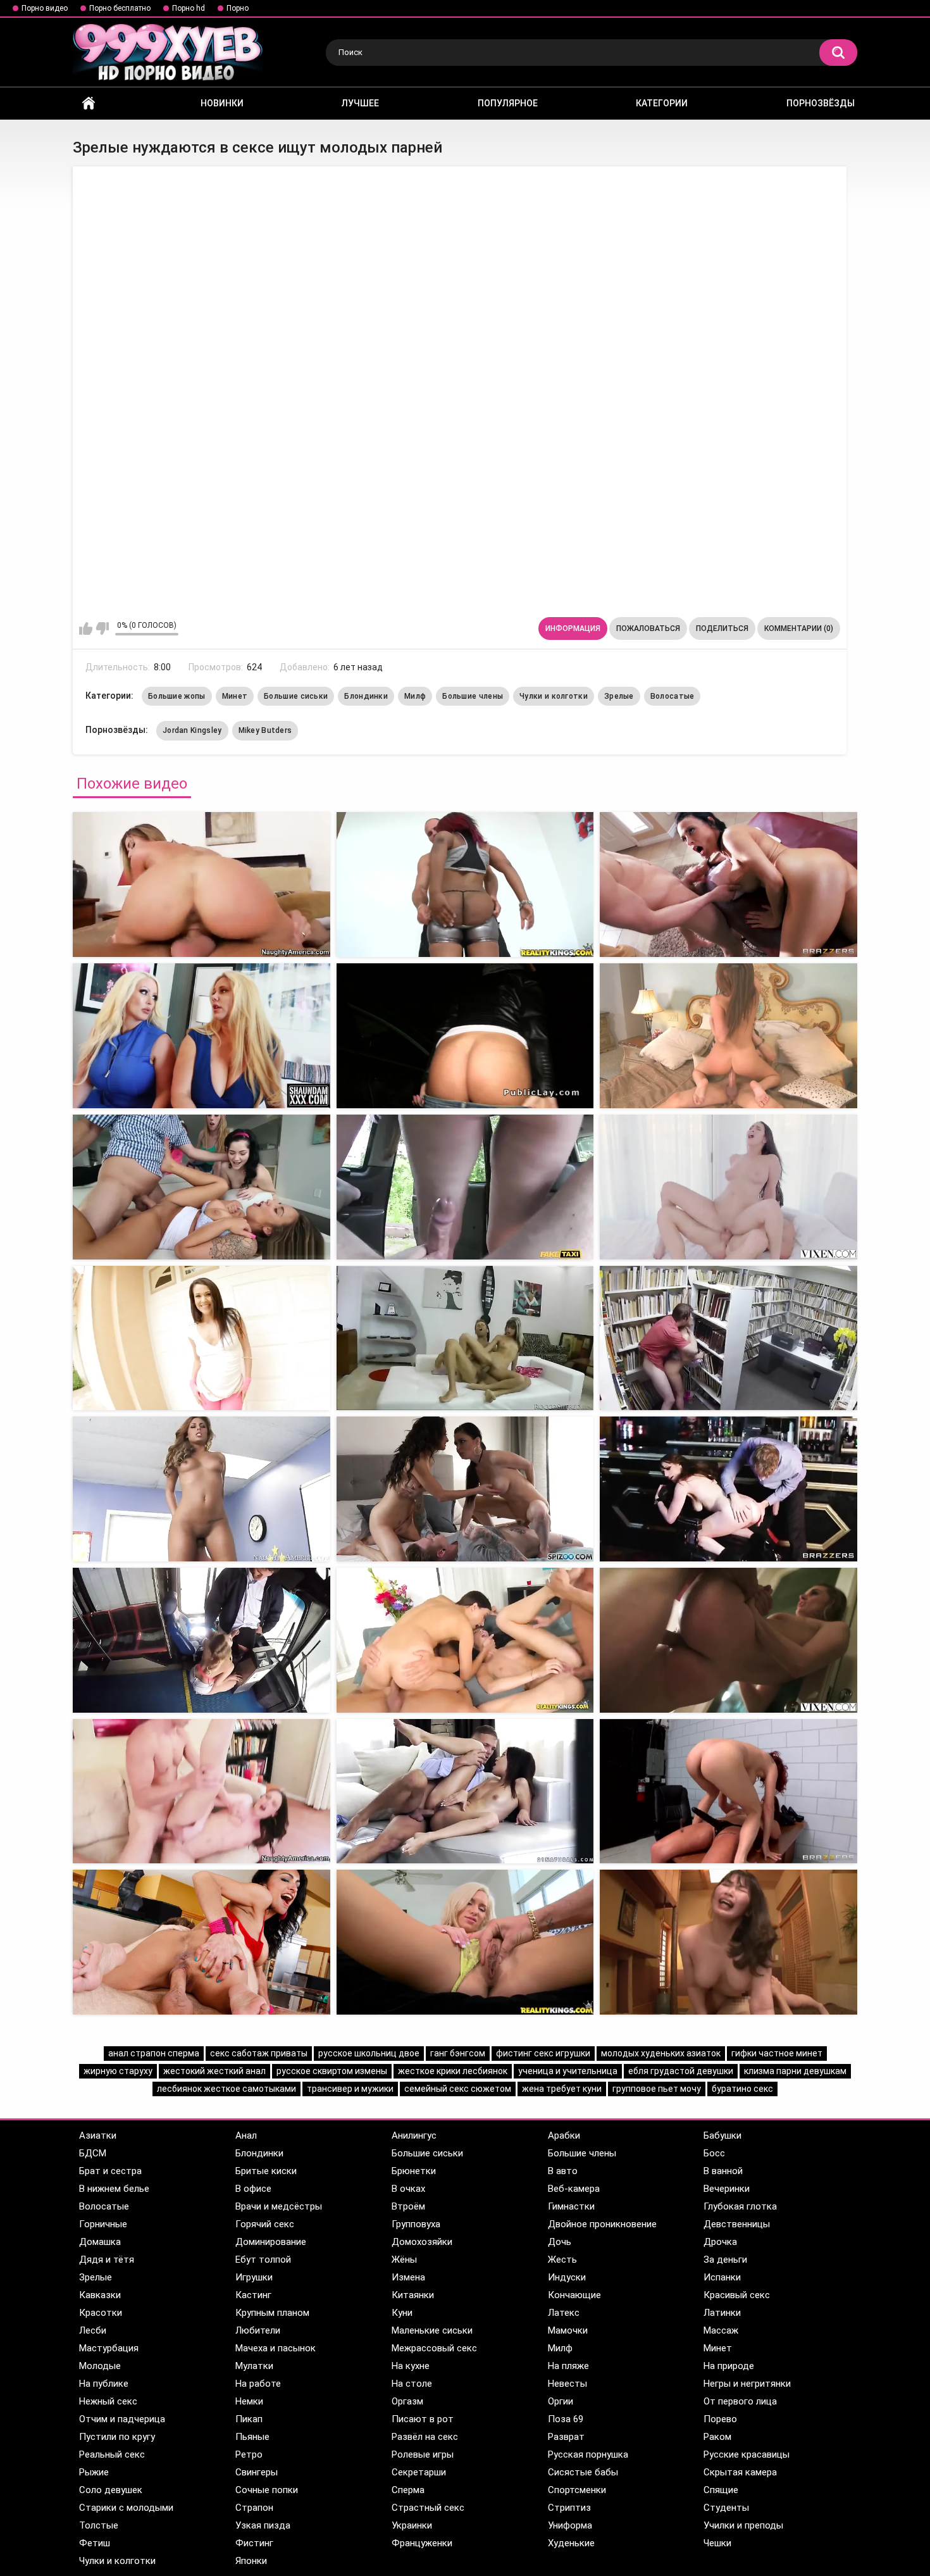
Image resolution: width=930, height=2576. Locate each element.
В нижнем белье (114, 2189)
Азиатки (98, 2135)
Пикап (249, 2419)
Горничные (103, 2224)
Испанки (722, 2277)
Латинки (722, 2313)
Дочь (560, 2242)
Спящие (721, 2490)
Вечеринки (727, 2189)
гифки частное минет (777, 2053)
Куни (402, 2313)
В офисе (253, 2189)
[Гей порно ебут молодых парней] (201, 1489)
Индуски (567, 2277)
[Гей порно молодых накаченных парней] (728, 1489)
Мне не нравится (102, 628)
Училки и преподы (743, 2525)
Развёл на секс (425, 2437)
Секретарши (419, 2472)
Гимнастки (571, 2206)
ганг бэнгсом (458, 2053)
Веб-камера (574, 2189)
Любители (258, 2330)
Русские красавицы (747, 2454)
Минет (235, 696)
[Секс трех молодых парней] (201, 1791)
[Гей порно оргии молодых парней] (465, 1640)
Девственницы (737, 2224)
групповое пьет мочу (657, 2089)
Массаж (721, 2330)
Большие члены (473, 696)
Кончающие (574, 2295)
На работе (258, 2384)
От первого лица (740, 2401)
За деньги (725, 2260)
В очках (408, 2189)
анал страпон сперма (154, 2053)
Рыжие (94, 2472)
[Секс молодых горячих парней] (465, 1489)
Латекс (564, 2313)
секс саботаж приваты (259, 2053)
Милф (415, 696)
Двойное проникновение (602, 2224)
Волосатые (673, 696)
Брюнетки (414, 2171)
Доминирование (271, 2242)
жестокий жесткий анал (214, 2071)
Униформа (570, 2525)
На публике (104, 2384)
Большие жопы (177, 696)
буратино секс (742, 2089)
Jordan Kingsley (192, 730)
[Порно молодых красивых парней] (201, 1338)
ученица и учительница (568, 2071)
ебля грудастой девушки (681, 2071)
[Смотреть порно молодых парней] (465, 1338)
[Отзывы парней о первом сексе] (465, 1187)
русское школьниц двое (369, 2053)
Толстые (99, 2525)
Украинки (412, 2525)
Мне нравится (86, 628)
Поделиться (722, 628)
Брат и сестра (110, 2171)
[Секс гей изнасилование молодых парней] (728, 1942)
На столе (412, 2384)
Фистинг (254, 2543)
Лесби (93, 2330)
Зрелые (619, 696)
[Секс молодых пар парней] (728, 1187)
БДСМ (93, 2153)
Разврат (566, 2437)
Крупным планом (272, 2313)
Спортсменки (577, 2490)
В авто (563, 2171)
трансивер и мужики (350, 2089)
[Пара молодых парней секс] (728, 1338)
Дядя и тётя (107, 2260)
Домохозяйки (422, 2242)
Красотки (101, 2313)
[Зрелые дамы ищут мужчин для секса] (728, 1036)
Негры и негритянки (747, 2384)
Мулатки (254, 2366)
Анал (246, 2135)
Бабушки (722, 2135)
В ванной (723, 2171)
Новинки (222, 103)
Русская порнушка (588, 2454)
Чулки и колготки (554, 696)
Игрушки (254, 2277)
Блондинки (366, 696)
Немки (249, 2401)
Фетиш (95, 2543)
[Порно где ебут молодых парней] (201, 1640)
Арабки (564, 2135)
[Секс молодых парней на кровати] (728, 1640)
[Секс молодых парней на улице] (465, 1942)
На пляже (568, 2366)
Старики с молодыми (126, 2508)
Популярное (508, 103)
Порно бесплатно (120, 8)
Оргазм (407, 2401)
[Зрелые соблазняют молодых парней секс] (201, 885)
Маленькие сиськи (432, 2330)
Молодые (100, 2366)
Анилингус (414, 2135)
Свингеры (257, 2472)
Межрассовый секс (434, 2348)
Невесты (567, 2384)
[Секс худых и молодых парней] (201, 1942)
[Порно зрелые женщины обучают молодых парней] (728, 885)
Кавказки (100, 2295)
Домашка (100, 2242)
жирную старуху (118, 2071)
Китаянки (413, 2295)
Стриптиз (569, 2508)
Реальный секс (112, 2454)
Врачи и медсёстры (279, 2206)
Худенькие (571, 2543)
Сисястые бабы (583, 2472)
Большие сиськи (296, 696)
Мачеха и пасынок (276, 2348)
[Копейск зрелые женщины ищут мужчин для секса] (201, 1187)
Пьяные (252, 2437)
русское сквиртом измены (332, 2071)
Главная (89, 103)
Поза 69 (566, 2419)
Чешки (717, 2543)
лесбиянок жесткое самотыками (226, 2089)
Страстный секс (428, 2508)
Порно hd (189, 8)
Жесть (562, 2260)
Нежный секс (108, 2401)
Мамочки (568, 2330)
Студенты (726, 2508)
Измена (408, 2277)
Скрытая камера (740, 2472)
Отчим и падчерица (122, 2419)
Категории (662, 103)
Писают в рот (423, 2419)
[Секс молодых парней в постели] (728, 1791)
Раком (717, 2437)
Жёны (404, 2260)
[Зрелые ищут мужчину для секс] (201, 1036)
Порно (238, 8)
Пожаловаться (648, 628)
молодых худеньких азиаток (661, 2053)
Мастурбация (109, 2348)
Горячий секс (265, 2224)
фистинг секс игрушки (543, 2053)
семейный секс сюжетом (458, 2089)
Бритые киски (266, 2171)
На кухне (411, 2366)
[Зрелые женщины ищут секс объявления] (465, 1036)
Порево (720, 2419)
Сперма (408, 2490)
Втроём (408, 2206)
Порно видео (45, 8)
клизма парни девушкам (795, 2071)
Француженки (422, 2543)
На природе (729, 2366)
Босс (714, 2153)
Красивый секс (737, 2295)
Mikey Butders (265, 730)
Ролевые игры (423, 2454)
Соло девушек (111, 2490)
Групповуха (416, 2224)
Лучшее (360, 103)
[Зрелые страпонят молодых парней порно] (465, 885)
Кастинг (253, 2295)
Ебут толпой (263, 2260)
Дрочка (720, 2242)
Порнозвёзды (821, 103)
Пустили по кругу (117, 2437)
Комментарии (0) (799, 628)
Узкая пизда (263, 2525)
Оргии (561, 2401)
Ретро (249, 2454)
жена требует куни (562, 2089)
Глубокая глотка (740, 2206)
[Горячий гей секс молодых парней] (465, 1791)
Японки (251, 2561)
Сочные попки (267, 2490)
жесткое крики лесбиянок (453, 2071)
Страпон (254, 2508)
